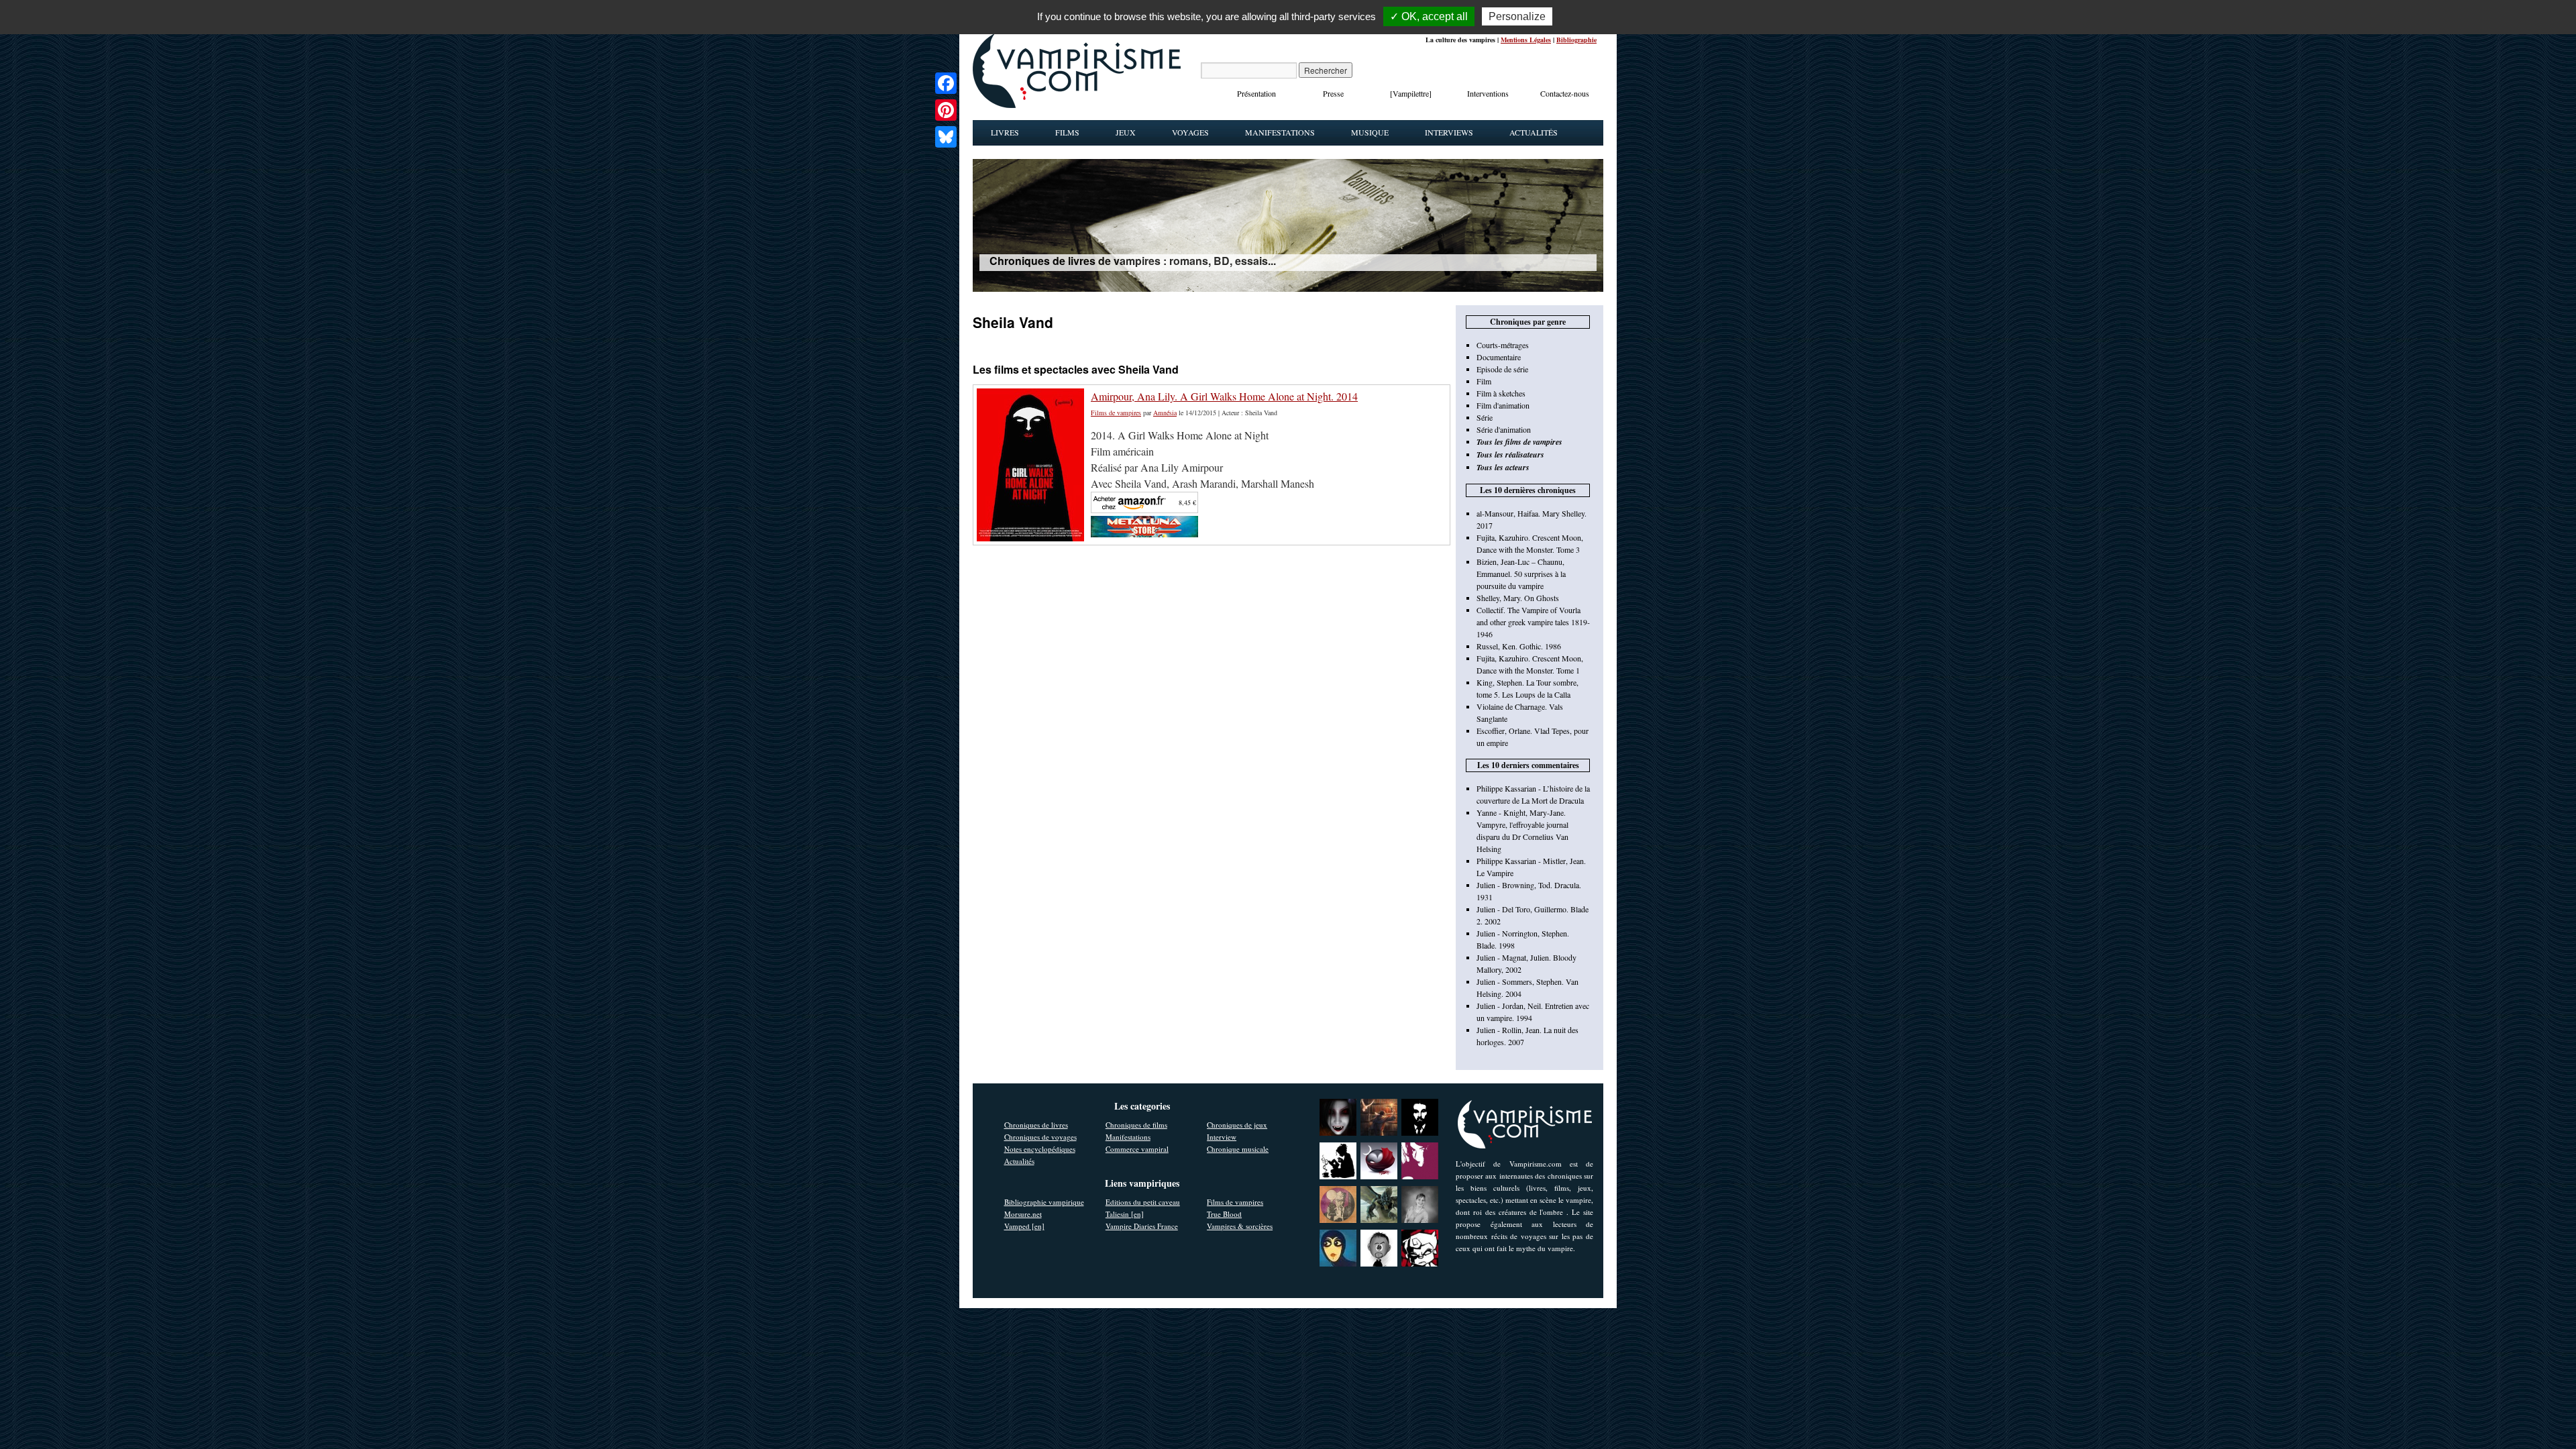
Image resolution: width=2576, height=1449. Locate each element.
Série (1485, 417)
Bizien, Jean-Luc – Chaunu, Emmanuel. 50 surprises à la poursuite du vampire (1521, 574)
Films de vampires (1116, 413)
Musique (1370, 132)
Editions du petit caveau (1143, 1202)
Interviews (1449, 132)
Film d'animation (1503, 405)
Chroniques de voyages (1040, 1137)
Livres (1005, 132)
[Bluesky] (946, 137)
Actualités (1534, 132)
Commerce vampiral (1137, 1149)
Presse (1333, 93)
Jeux (1126, 132)
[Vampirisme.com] (1077, 105)
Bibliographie (1576, 40)
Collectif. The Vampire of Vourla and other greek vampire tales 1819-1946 (1533, 622)
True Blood (1224, 1214)
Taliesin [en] (1125, 1214)
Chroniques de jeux (1237, 1125)
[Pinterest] (946, 110)
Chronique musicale (1238, 1149)
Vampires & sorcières (1240, 1226)
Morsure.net (1023, 1214)
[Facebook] (946, 83)
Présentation (1256, 93)
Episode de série (1502, 369)
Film (1484, 381)
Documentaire (1499, 357)
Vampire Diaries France (1142, 1226)
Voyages (1190, 132)
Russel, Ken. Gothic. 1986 (1519, 646)
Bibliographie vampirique (1044, 1202)
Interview (1222, 1137)
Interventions (1488, 93)
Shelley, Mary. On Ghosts (1518, 598)
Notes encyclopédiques (1040, 1149)
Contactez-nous (1565, 93)
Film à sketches (1501, 393)
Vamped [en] (1024, 1226)
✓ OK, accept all (1429, 16)
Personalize (1517, 16)
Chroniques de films (1136, 1125)
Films (1067, 132)
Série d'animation (1504, 429)
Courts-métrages (1503, 345)
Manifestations (1280, 132)
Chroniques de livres (1036, 1125)
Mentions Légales (1526, 40)
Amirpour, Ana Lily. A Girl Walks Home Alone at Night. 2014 (1224, 396)
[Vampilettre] (1411, 93)
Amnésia (1165, 413)
